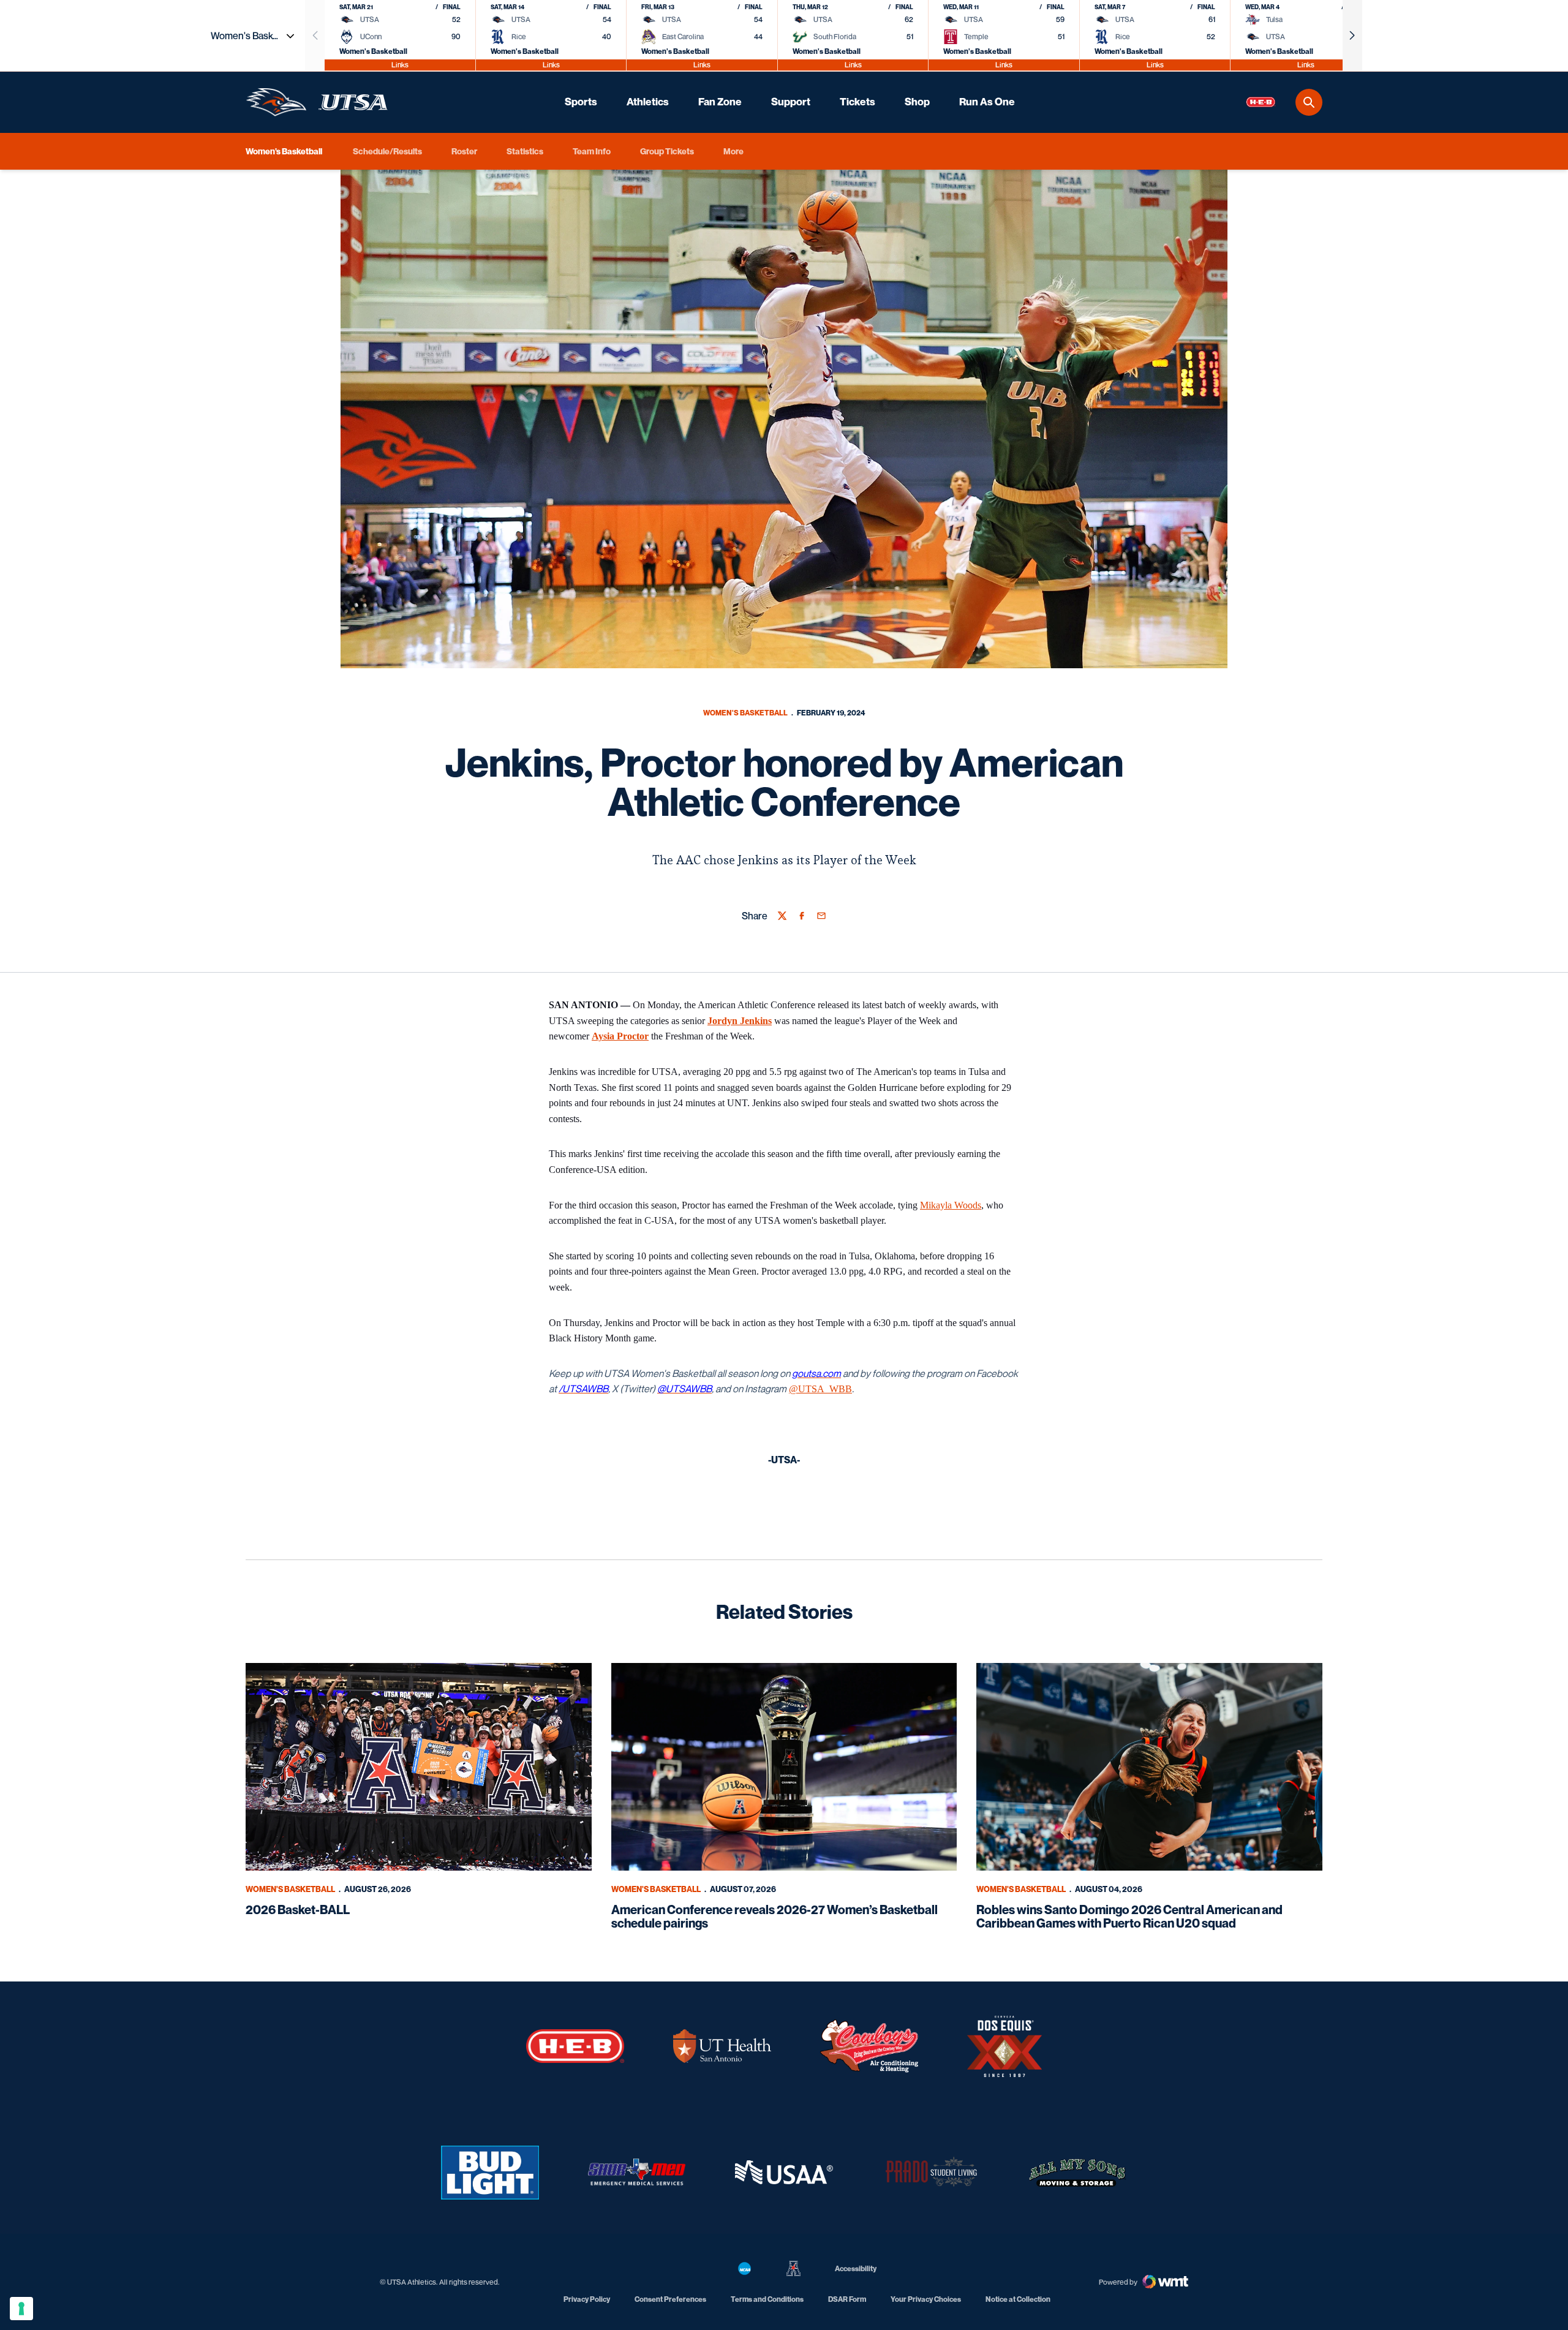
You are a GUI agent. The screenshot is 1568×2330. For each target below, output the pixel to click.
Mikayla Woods (951, 1205)
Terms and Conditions (767, 2299)
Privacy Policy (587, 2299)
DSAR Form (847, 2299)
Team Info (592, 151)
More (733, 151)
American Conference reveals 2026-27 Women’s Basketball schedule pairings (775, 1917)
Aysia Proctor (620, 1036)
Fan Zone (720, 102)
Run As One (987, 102)
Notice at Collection (1018, 2299)
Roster (464, 151)
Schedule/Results (387, 151)
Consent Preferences (670, 2299)
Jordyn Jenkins (740, 1021)
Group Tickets (667, 151)
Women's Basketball (745, 713)
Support (791, 102)
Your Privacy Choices (926, 2299)
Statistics (525, 151)
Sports (581, 102)
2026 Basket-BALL (298, 1910)
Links (400, 65)
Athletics (648, 102)
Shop (917, 102)
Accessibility (856, 2268)
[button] (1352, 36)
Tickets (858, 102)
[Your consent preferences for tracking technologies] (21, 2309)
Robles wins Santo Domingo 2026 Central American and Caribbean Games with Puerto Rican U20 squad (1129, 1917)
